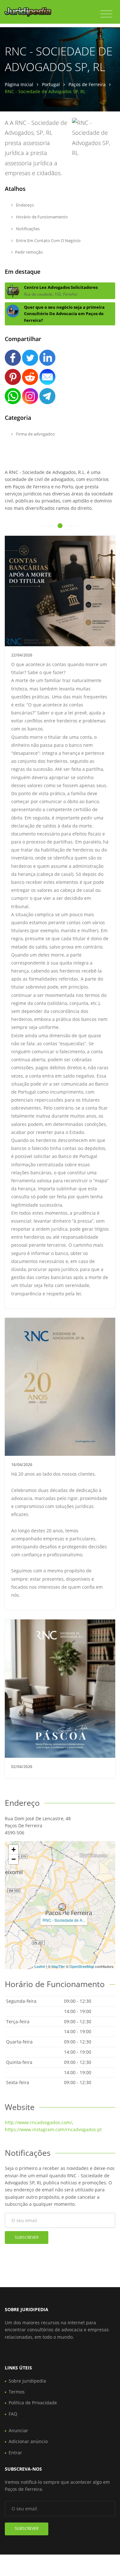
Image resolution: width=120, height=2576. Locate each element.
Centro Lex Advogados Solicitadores (61, 287)
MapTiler (58, 1966)
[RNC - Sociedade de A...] (62, 1907)
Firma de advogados (35, 434)
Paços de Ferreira (87, 84)
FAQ (13, 2414)
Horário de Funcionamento (41, 217)
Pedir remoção (29, 252)
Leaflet (40, 1966)
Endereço (24, 205)
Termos (17, 2392)
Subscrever (27, 2237)
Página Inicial (19, 84)
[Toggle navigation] (106, 14)
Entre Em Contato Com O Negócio (48, 240)
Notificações (27, 229)
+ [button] (14, 1850)
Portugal (51, 84)
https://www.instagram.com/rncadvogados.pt (53, 2129)
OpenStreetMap (82, 1966)
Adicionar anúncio (28, 2441)
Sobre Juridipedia (27, 2381)
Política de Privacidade (33, 2403)
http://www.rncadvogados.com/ (38, 2122)
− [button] (14, 1859)
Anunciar (18, 2430)
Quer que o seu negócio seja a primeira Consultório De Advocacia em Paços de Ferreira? (64, 314)
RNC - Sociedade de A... (64, 1920)
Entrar (15, 2453)
